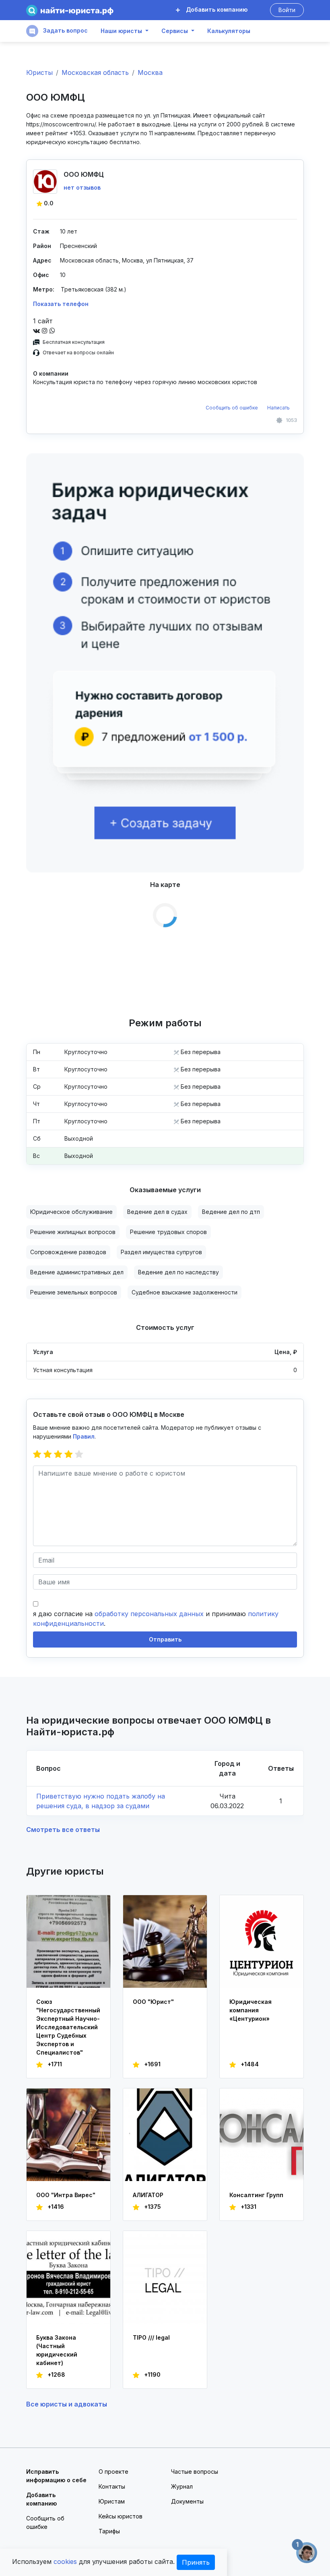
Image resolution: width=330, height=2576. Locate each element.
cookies (65, 2562)
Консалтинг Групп (256, 2195)
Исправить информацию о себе (56, 2476)
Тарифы (109, 2531)
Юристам (112, 2501)
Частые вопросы (195, 2472)
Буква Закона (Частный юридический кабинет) (57, 2350)
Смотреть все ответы (63, 1830)
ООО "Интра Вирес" (66, 2195)
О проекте (113, 2472)
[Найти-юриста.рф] (70, 10)
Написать (278, 408)
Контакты (112, 2486)
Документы (187, 2501)
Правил (84, 1436)
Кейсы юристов (121, 2516)
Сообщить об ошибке (232, 408)
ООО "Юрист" (153, 2002)
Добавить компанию (216, 9)
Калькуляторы (229, 31)
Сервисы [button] (175, 31)
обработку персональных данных (149, 1614)
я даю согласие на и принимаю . (156, 1619)
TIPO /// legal (151, 2337)
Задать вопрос (65, 30)
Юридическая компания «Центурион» (251, 2010)
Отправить (165, 1639)
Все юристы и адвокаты (67, 2404)
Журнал (182, 2486)
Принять (196, 2562)
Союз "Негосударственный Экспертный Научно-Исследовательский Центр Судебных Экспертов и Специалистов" (68, 2027)
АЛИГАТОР (148, 2195)
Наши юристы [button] (121, 31)
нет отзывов (82, 187)
